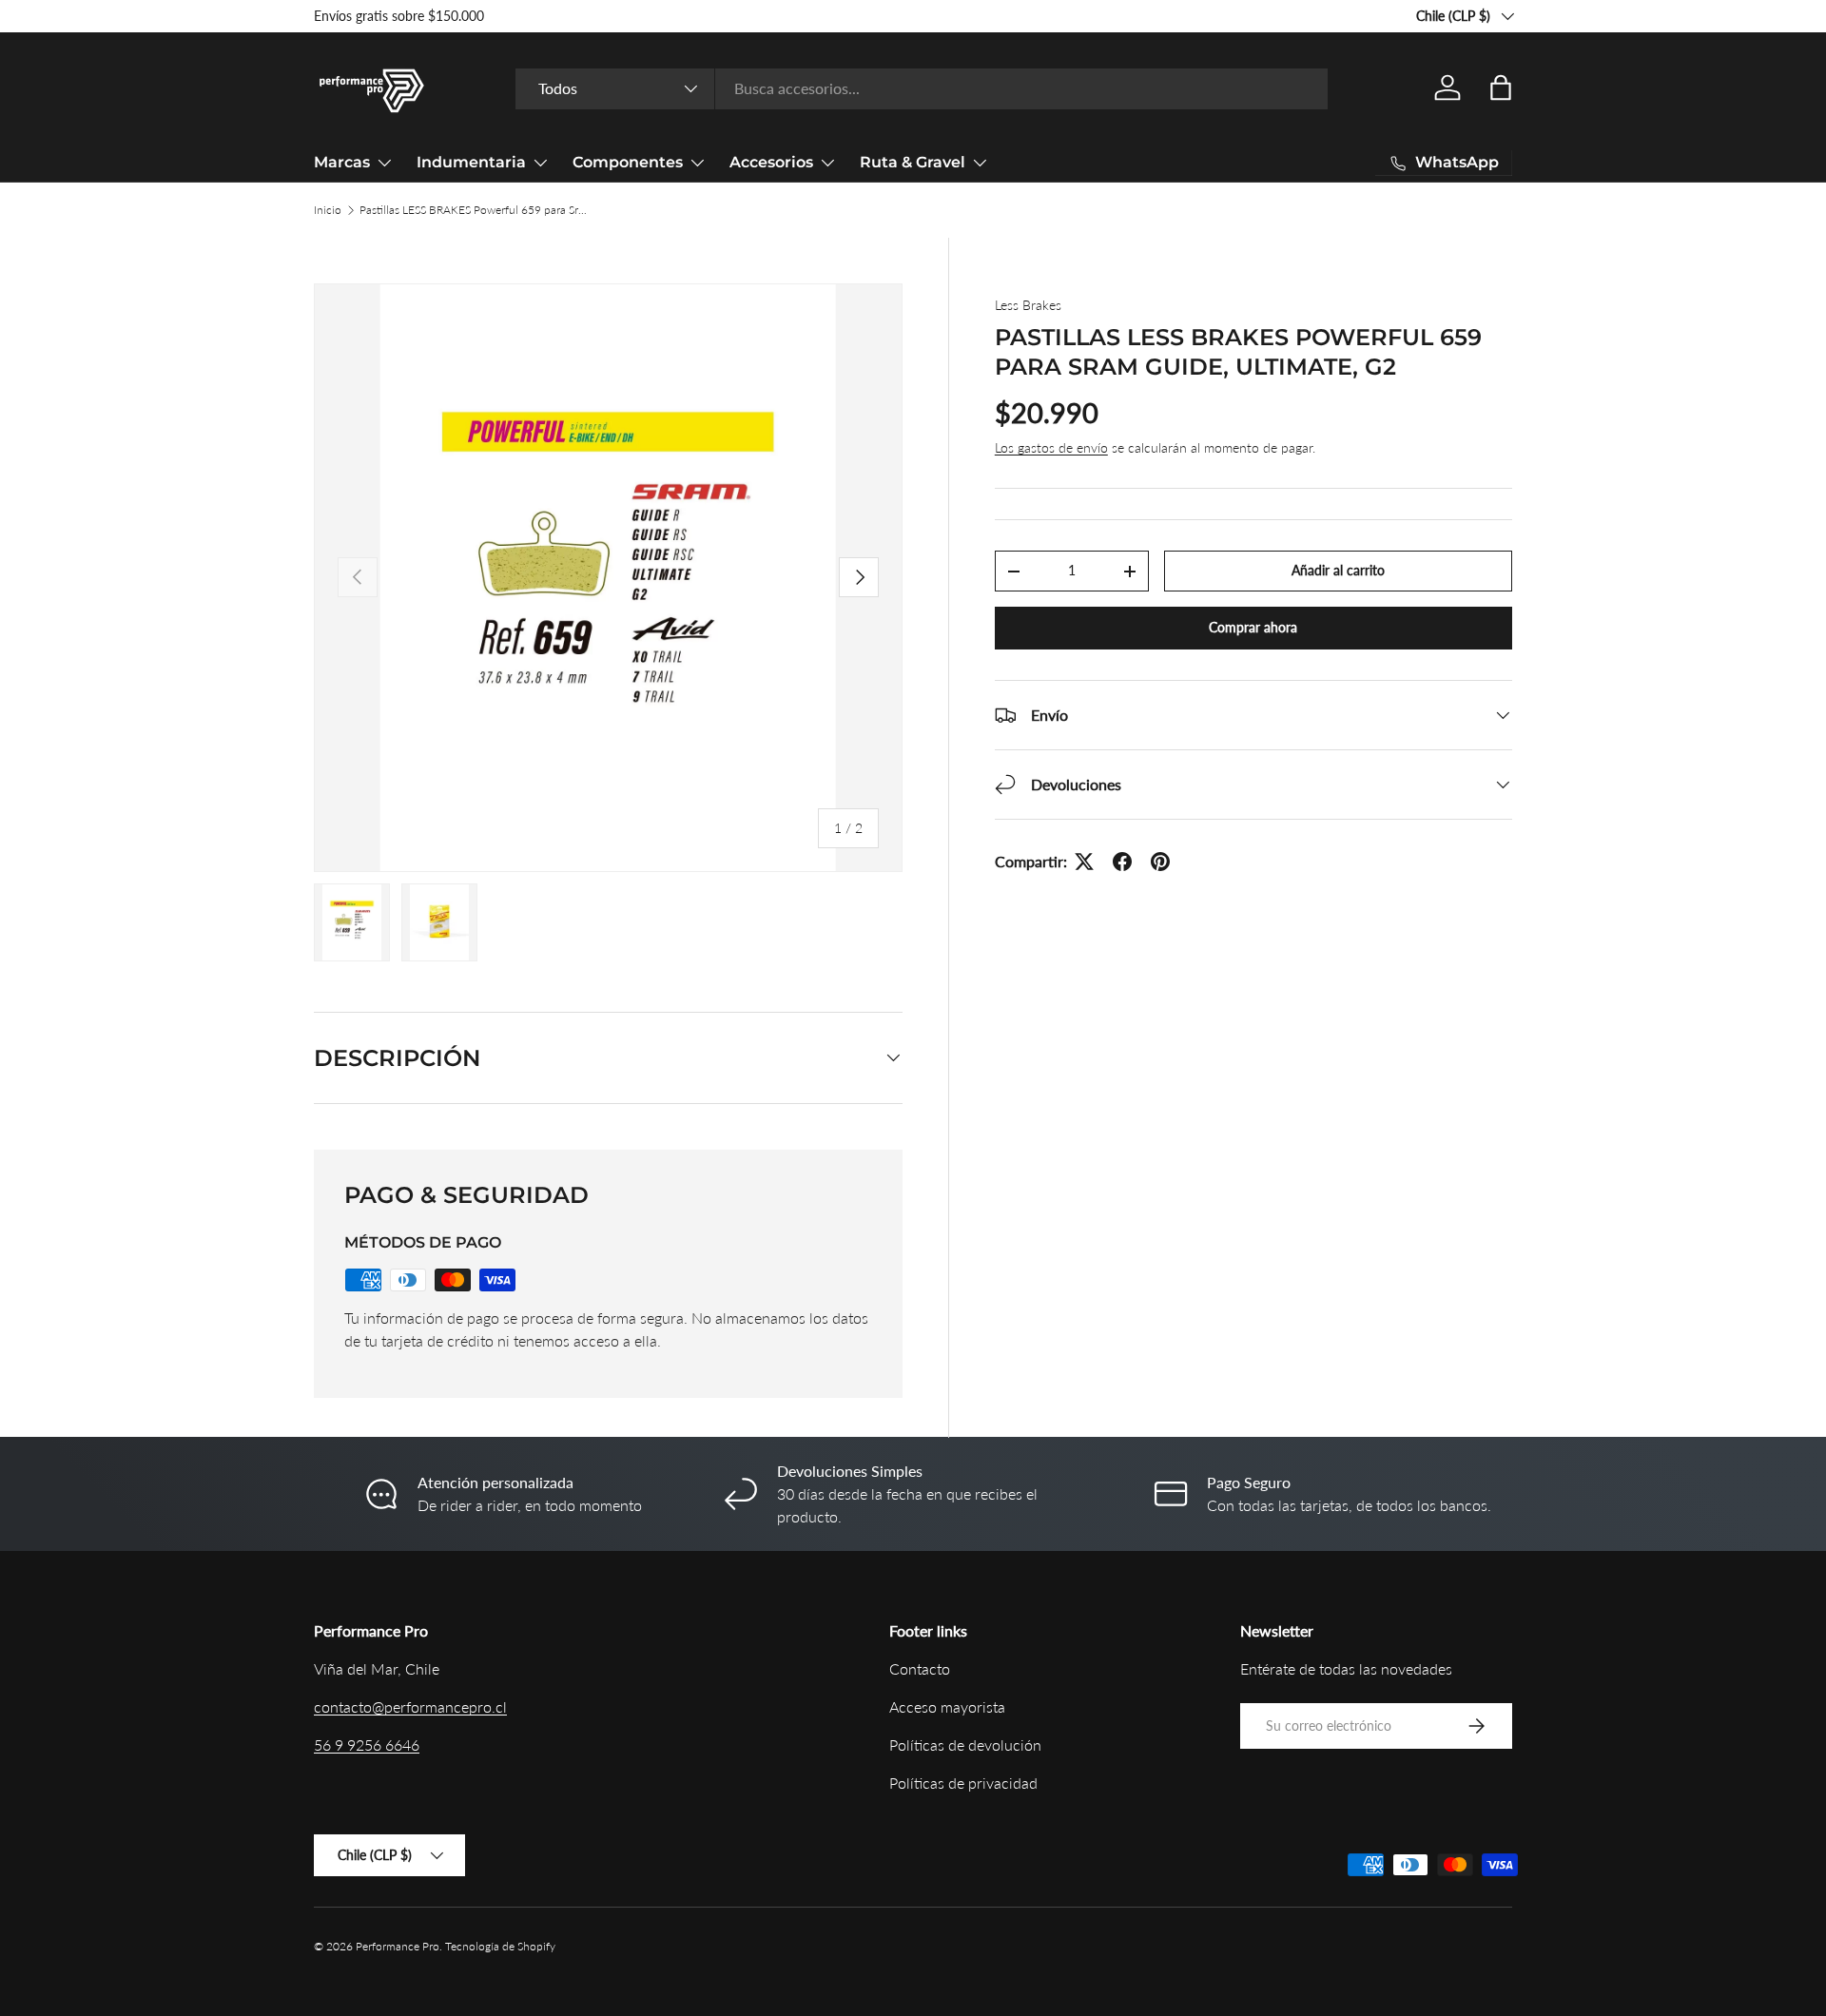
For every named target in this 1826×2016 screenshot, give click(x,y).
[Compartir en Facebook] (1122, 862)
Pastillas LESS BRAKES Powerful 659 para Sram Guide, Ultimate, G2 (474, 210)
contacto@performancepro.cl (410, 1706)
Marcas (342, 162)
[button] (1501, 87)
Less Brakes (1028, 305)
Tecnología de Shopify (500, 1946)
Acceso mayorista (947, 1706)
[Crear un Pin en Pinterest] (1160, 862)
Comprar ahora (1253, 628)
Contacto (920, 1668)
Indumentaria (471, 162)
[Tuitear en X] (1084, 862)
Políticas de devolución (965, 1745)
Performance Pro (398, 1946)
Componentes (628, 162)
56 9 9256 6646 (367, 1745)
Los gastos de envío (1051, 447)
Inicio (328, 210)
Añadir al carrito (1338, 571)
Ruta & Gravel (913, 162)
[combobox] (922, 88)
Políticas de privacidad (963, 1783)
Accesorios (771, 162)
